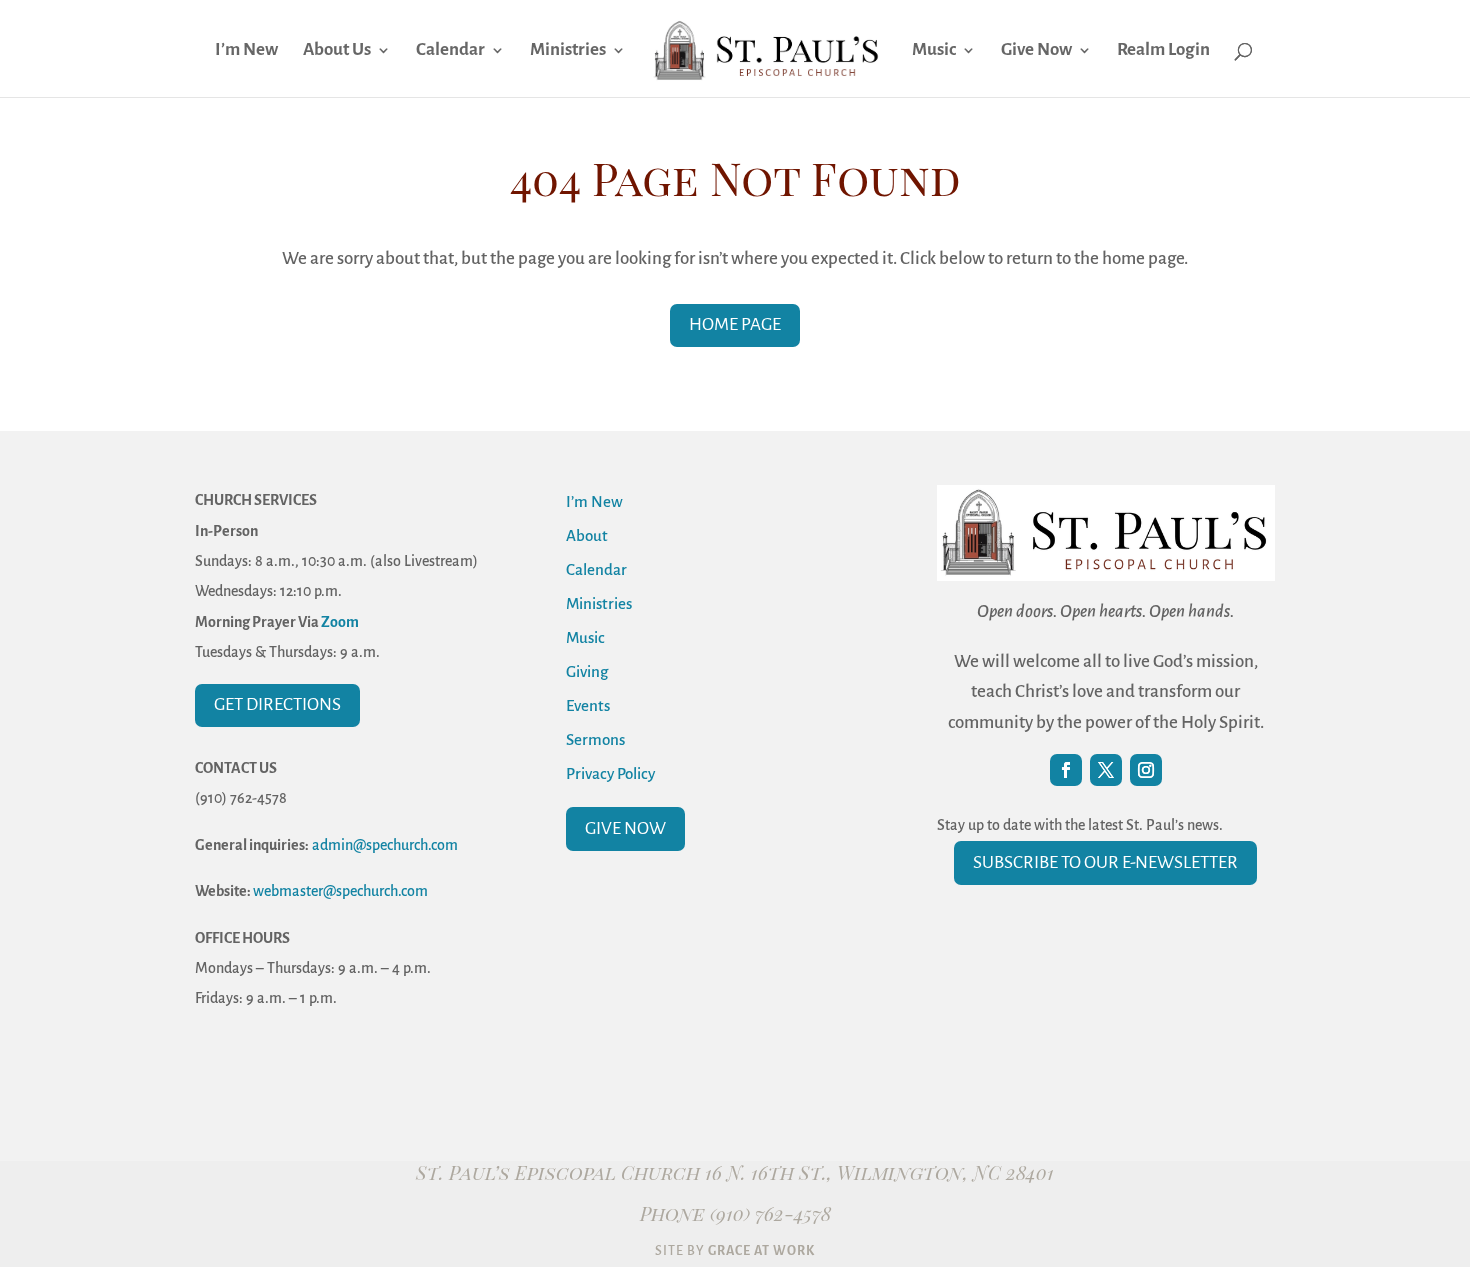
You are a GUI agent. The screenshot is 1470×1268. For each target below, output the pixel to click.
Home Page (735, 324)
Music (934, 51)
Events (588, 705)
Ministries (568, 51)
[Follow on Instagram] (1146, 770)
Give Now (1036, 51)
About (587, 535)
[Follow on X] (1106, 770)
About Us (337, 51)
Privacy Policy (610, 773)
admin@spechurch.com (385, 845)
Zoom (340, 622)
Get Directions (277, 704)
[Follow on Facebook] (1066, 770)
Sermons (595, 739)
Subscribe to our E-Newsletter (1105, 862)
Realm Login (1163, 51)
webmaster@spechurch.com (340, 891)
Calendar (450, 51)
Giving (587, 671)
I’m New (246, 51)
